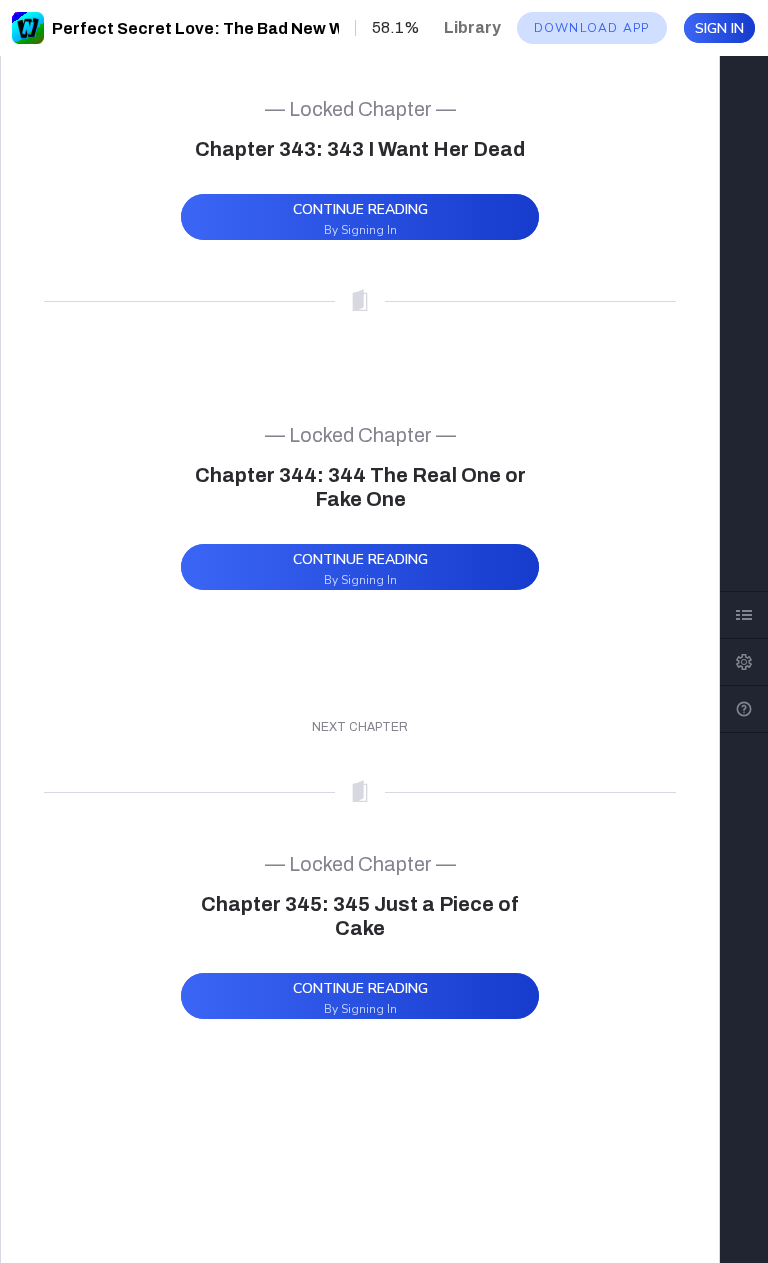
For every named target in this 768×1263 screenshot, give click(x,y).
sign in (719, 28)
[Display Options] (744, 662)
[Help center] (744, 709)
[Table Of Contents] (744, 615)
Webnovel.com (28, 28)
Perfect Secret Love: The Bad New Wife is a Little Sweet (272, 28)
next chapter (360, 727)
